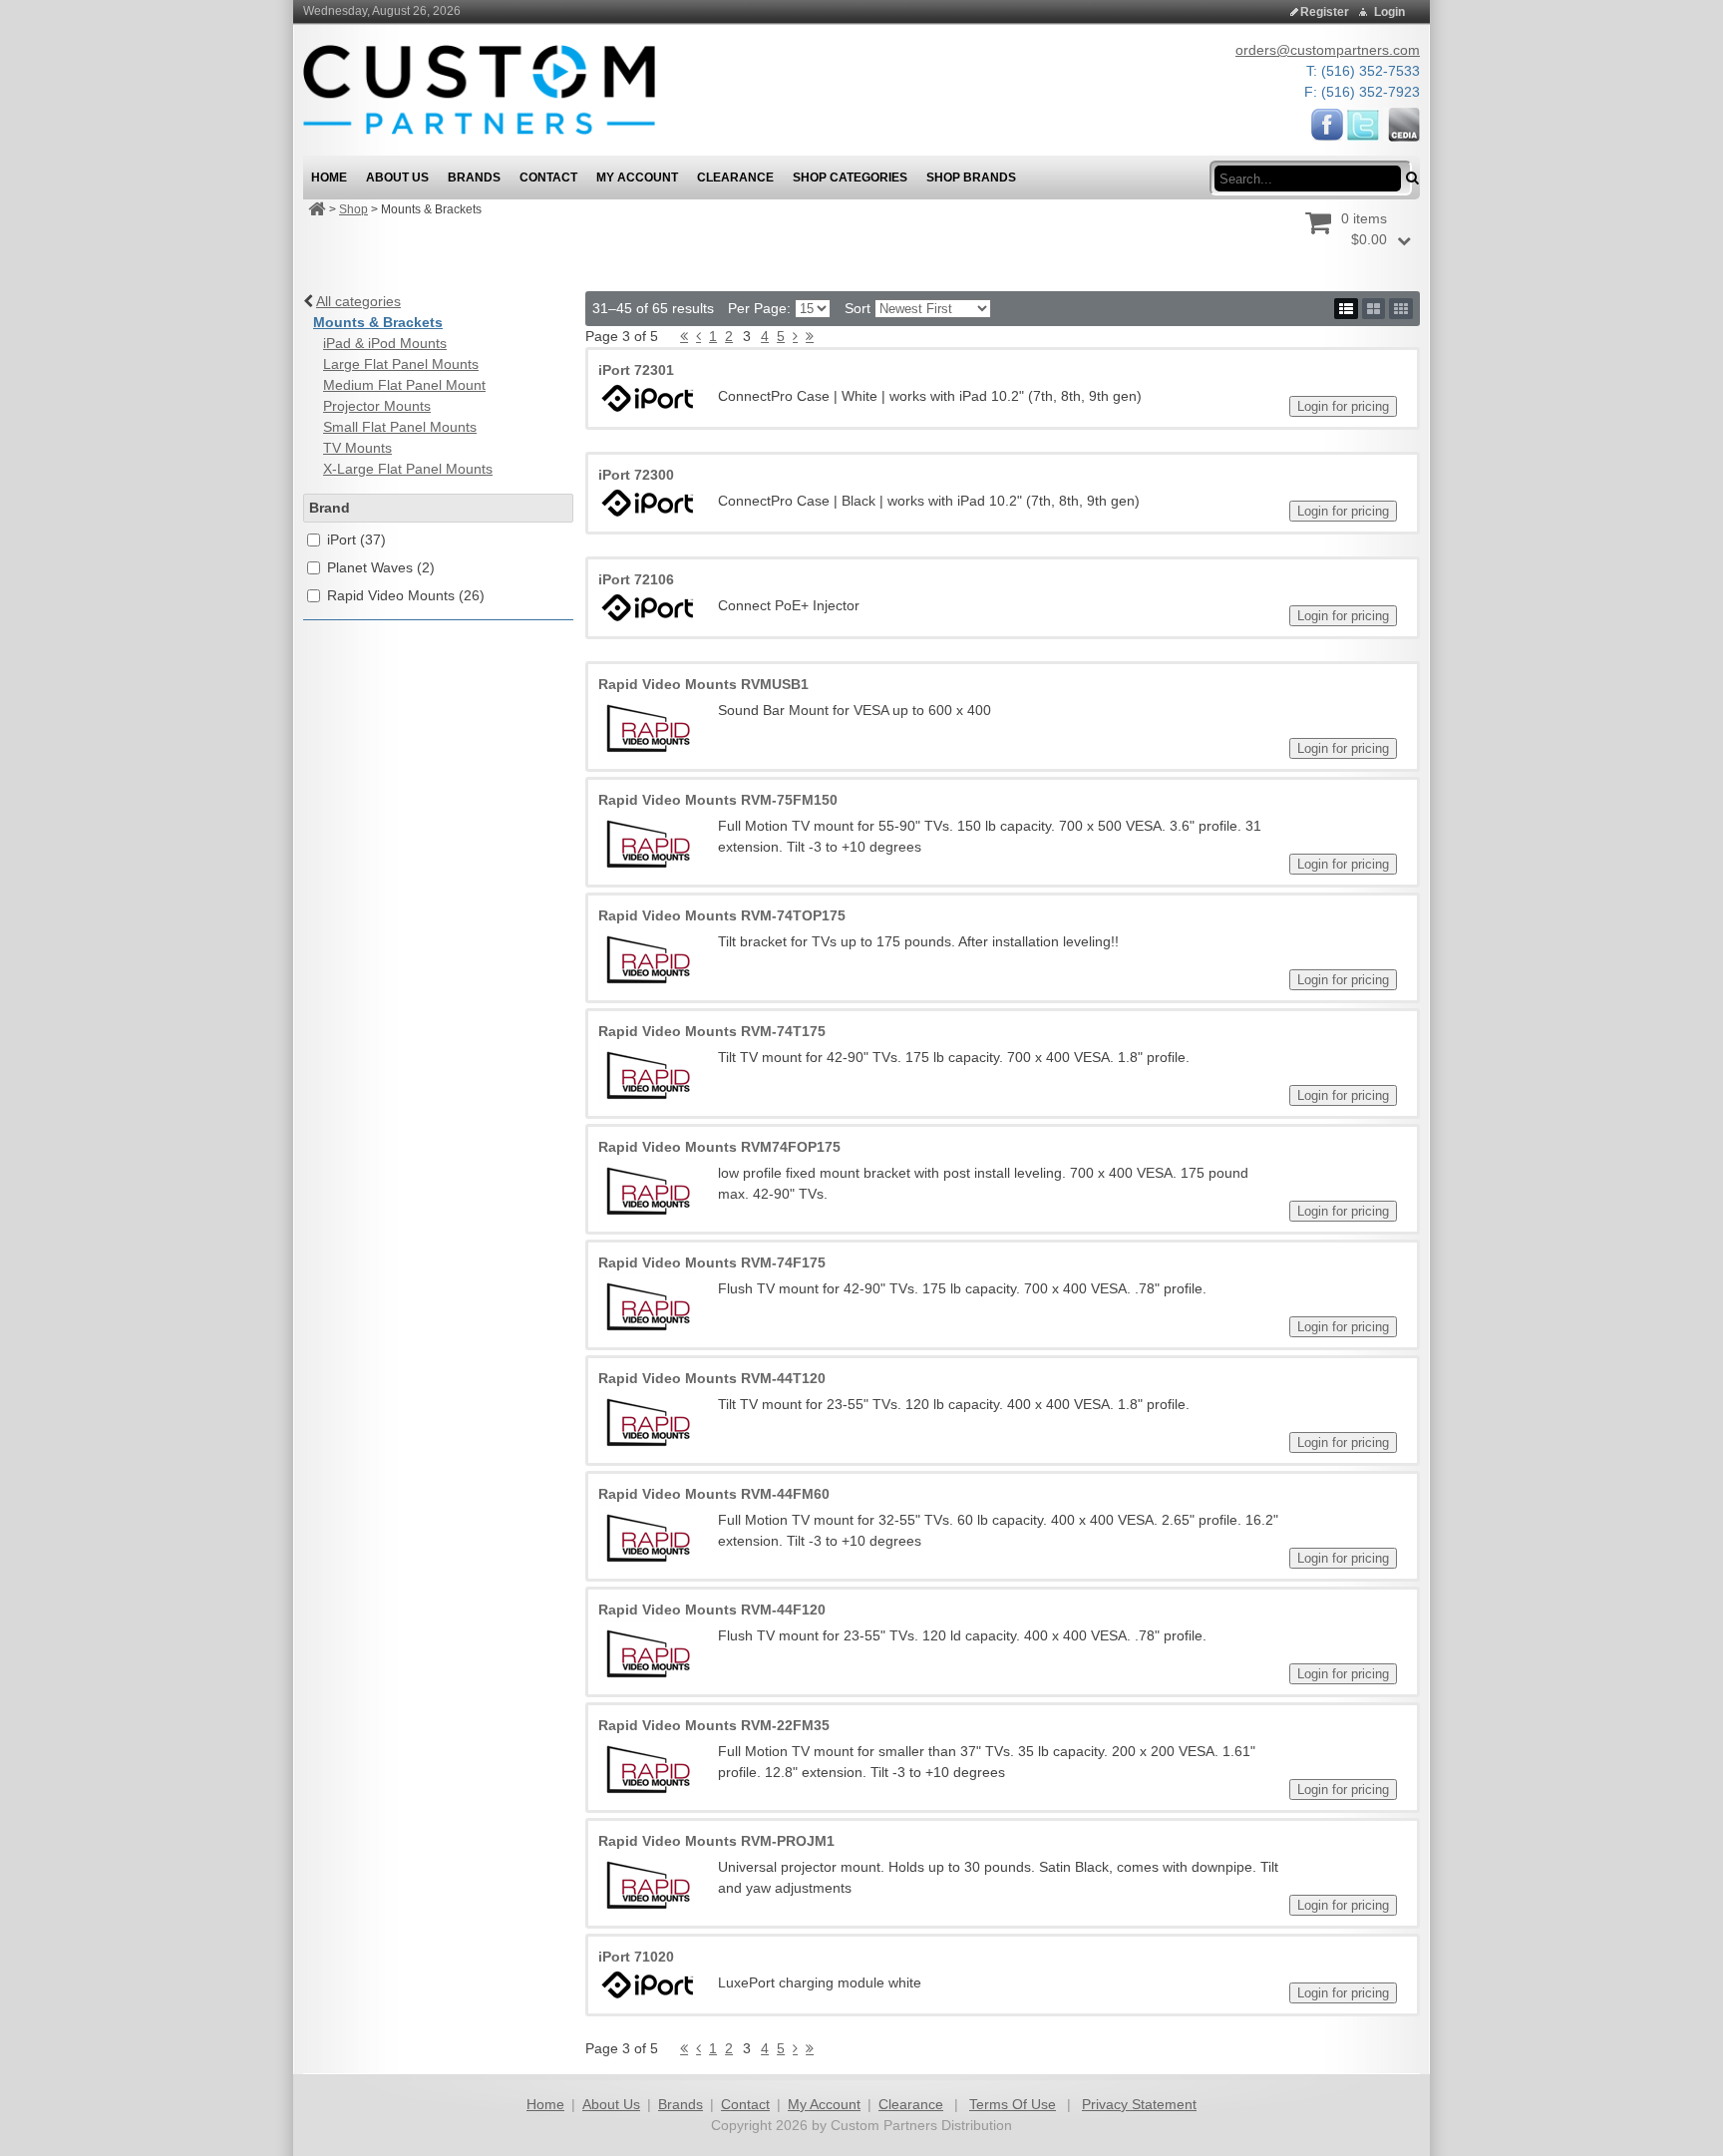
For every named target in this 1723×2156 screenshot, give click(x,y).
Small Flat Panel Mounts (400, 427)
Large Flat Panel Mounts (401, 364)
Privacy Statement (1139, 2104)
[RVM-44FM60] (648, 1537)
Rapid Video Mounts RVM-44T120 (712, 1378)
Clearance (911, 2104)
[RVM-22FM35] (648, 1768)
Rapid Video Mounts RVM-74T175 (712, 1031)
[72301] (648, 398)
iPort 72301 (636, 370)
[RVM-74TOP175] (648, 958)
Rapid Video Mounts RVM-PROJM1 (716, 1841)
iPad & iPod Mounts (385, 343)
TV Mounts (357, 448)
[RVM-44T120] (648, 1421)
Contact (745, 2104)
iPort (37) (356, 539)
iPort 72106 (636, 579)
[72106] (648, 608)
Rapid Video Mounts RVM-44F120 (712, 1610)
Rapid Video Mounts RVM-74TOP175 (722, 915)
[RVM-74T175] (648, 1074)
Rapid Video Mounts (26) (406, 595)
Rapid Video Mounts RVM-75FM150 (718, 800)
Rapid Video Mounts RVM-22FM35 (714, 1725)
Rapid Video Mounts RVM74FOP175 (719, 1147)
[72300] (648, 503)
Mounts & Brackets (378, 322)
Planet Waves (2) (381, 567)
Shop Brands (971, 178)
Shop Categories (850, 178)
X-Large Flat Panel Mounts (408, 469)
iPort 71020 (636, 1957)
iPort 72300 (636, 475)
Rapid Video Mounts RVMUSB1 (703, 684)
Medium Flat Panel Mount (404, 385)
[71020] (648, 1985)
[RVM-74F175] (648, 1305)
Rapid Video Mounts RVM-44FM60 (714, 1494)
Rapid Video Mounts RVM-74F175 (712, 1262)
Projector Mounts (377, 406)
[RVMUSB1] (648, 727)
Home (545, 2104)
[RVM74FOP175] (648, 1190)
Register (1325, 12)
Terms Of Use (1013, 2104)
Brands (681, 2104)
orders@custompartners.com (1328, 50)
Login (1389, 12)
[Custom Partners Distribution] (479, 89)
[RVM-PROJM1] (648, 1884)
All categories (358, 301)
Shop (353, 209)
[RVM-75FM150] (648, 843)
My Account (824, 2104)
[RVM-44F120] (648, 1652)
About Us (611, 2104)
